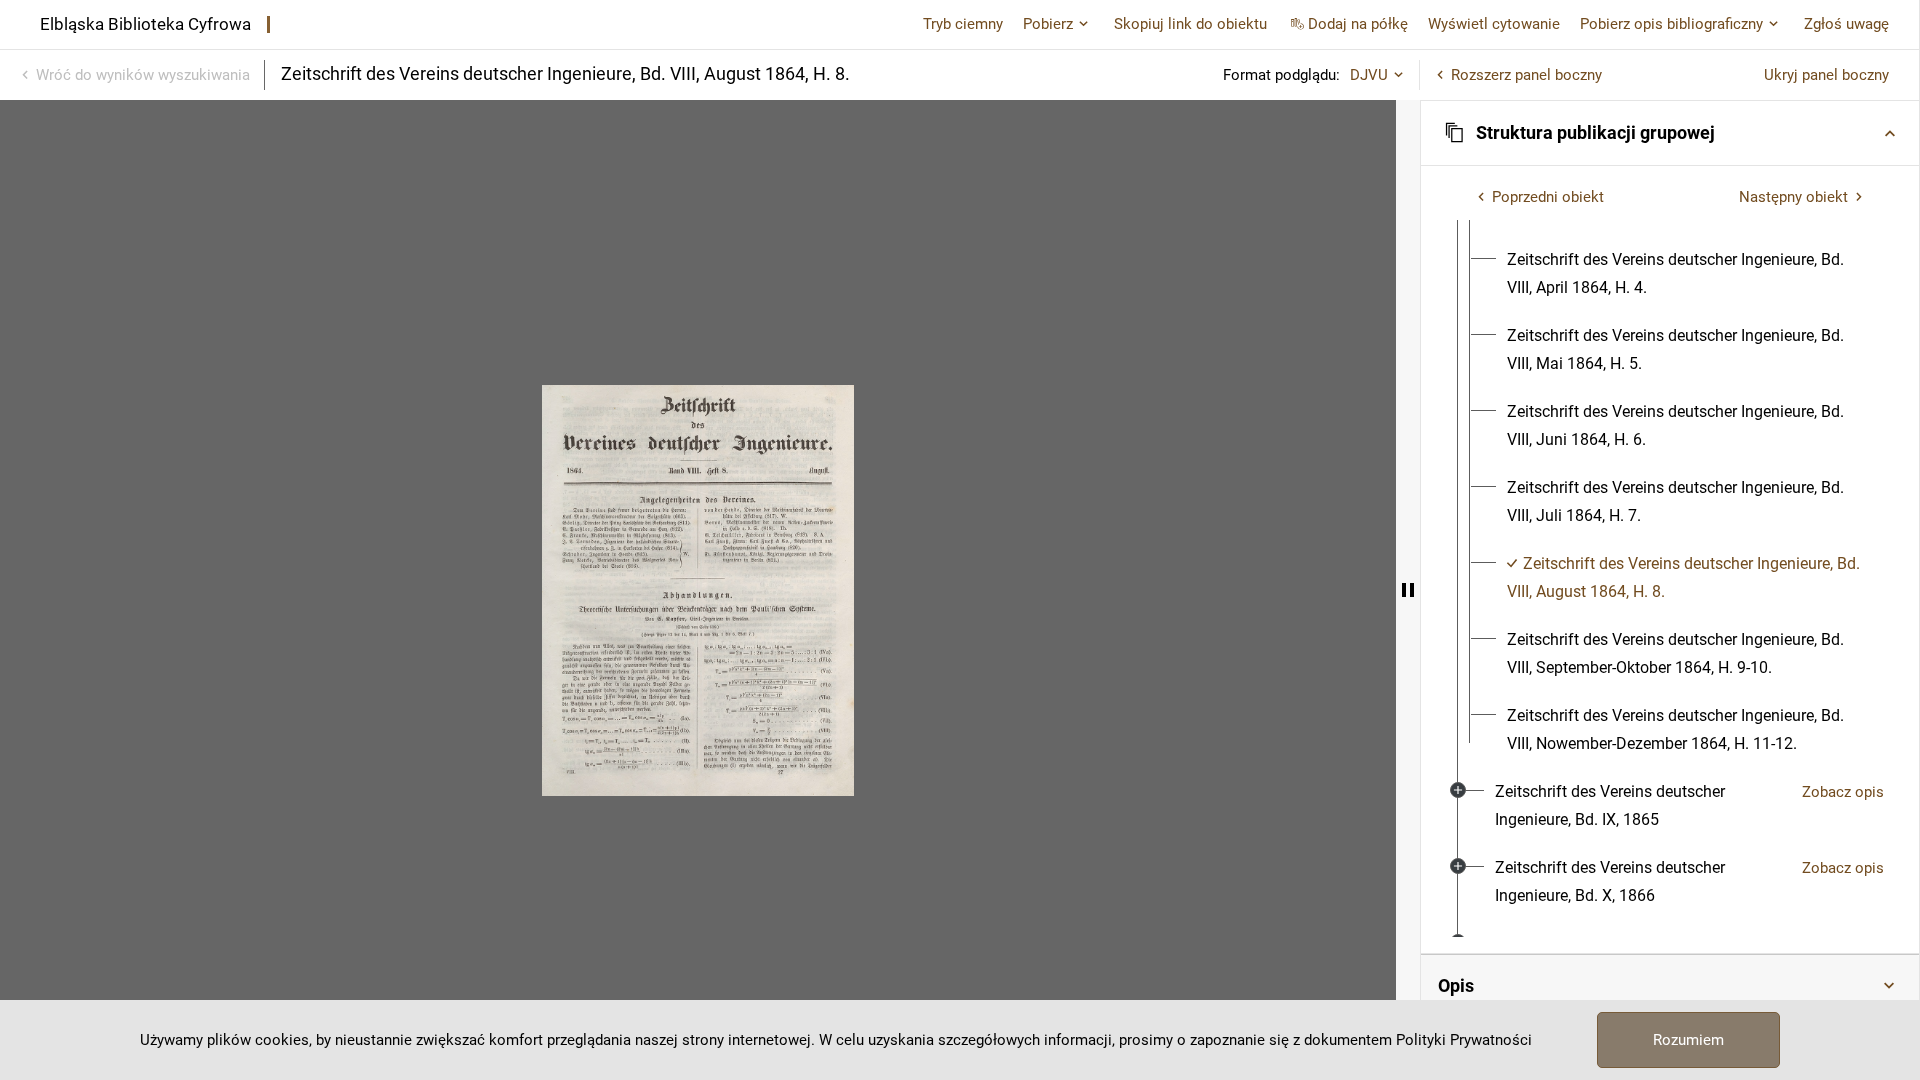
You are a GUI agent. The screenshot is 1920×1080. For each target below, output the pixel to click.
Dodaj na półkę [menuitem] (1358, 24)
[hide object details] (1408, 590)
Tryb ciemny (963, 24)
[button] (1670, 133)
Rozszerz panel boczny (1526, 75)
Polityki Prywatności (1464, 1040)
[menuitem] (1688, 274)
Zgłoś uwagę (1846, 24)
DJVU (1369, 75)
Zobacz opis (1843, 792)
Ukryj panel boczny (1826, 75)
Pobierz (1048, 24)
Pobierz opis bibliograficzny (1671, 24)
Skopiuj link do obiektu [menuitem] (1190, 24)
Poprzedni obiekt (1548, 197)
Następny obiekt (1793, 197)
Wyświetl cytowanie (1494, 24)
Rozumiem (1688, 1040)
